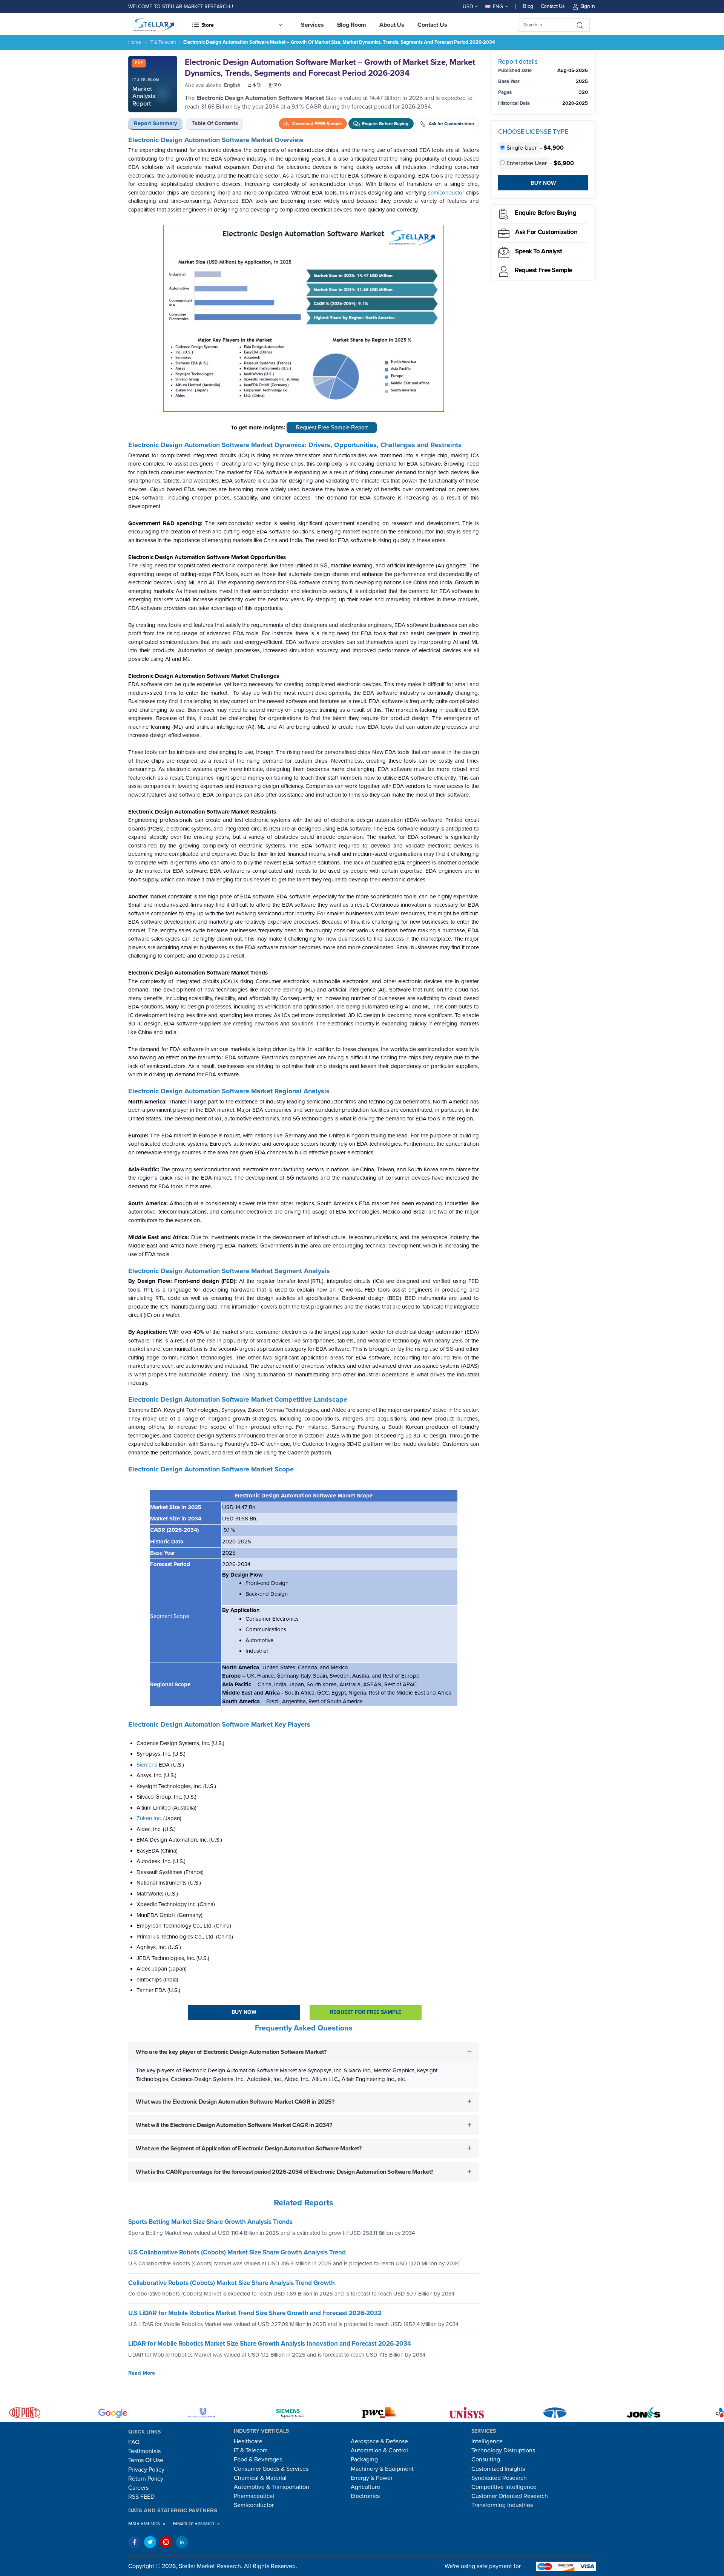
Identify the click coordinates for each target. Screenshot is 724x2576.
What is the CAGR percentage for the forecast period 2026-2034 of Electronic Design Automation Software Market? (285, 2172)
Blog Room (352, 25)
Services (312, 25)
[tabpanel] (304, 1165)
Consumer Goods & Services (271, 2469)
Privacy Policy (146, 2470)
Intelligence (487, 2441)
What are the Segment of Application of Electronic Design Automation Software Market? (248, 2148)
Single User (522, 148)
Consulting (486, 2460)
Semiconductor (254, 2505)
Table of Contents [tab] (215, 123)
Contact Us (553, 6)
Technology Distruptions (503, 2450)
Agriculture (365, 2487)
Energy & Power (372, 2478)
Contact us (432, 25)
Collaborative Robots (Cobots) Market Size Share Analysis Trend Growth (232, 2283)
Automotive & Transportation (271, 2487)
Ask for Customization (546, 232)
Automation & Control (379, 2450)
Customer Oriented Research (510, 2496)
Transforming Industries (502, 2505)
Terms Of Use (146, 2460)
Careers (138, 2488)
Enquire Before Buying (545, 213)
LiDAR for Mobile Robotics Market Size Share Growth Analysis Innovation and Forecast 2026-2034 (270, 2344)
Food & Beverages (258, 2460)
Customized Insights (498, 2469)
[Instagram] (166, 2542)
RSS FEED (141, 2497)
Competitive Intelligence (504, 2487)
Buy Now (244, 2012)
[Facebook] (134, 2542)
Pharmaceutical (254, 2496)
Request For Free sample (366, 2012)
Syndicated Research (499, 2478)
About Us (392, 25)
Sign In (588, 6)
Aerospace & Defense (379, 2441)
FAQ (134, 2442)
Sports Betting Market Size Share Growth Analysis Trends (210, 2222)
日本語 (254, 85)
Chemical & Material (260, 2478)
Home (135, 42)
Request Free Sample (543, 270)
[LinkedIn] (182, 2542)
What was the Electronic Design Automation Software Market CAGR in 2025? (235, 2102)
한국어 (275, 85)
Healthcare (248, 2441)
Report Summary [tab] (156, 123)
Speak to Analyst (538, 251)
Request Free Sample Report (332, 427)
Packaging (364, 2460)
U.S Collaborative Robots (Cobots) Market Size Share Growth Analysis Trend (237, 2252)
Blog (528, 6)
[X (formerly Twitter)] (150, 2542)
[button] (237, 25)
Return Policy (146, 2479)
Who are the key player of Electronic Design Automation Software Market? (231, 2052)
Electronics (365, 2496)
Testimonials (144, 2451)
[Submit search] (580, 25)
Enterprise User (527, 163)
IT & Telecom (163, 42)
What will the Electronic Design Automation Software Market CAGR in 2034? (234, 2125)
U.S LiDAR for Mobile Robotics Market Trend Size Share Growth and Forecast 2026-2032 (255, 2313)
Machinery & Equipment (382, 2469)
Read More (142, 2373)
